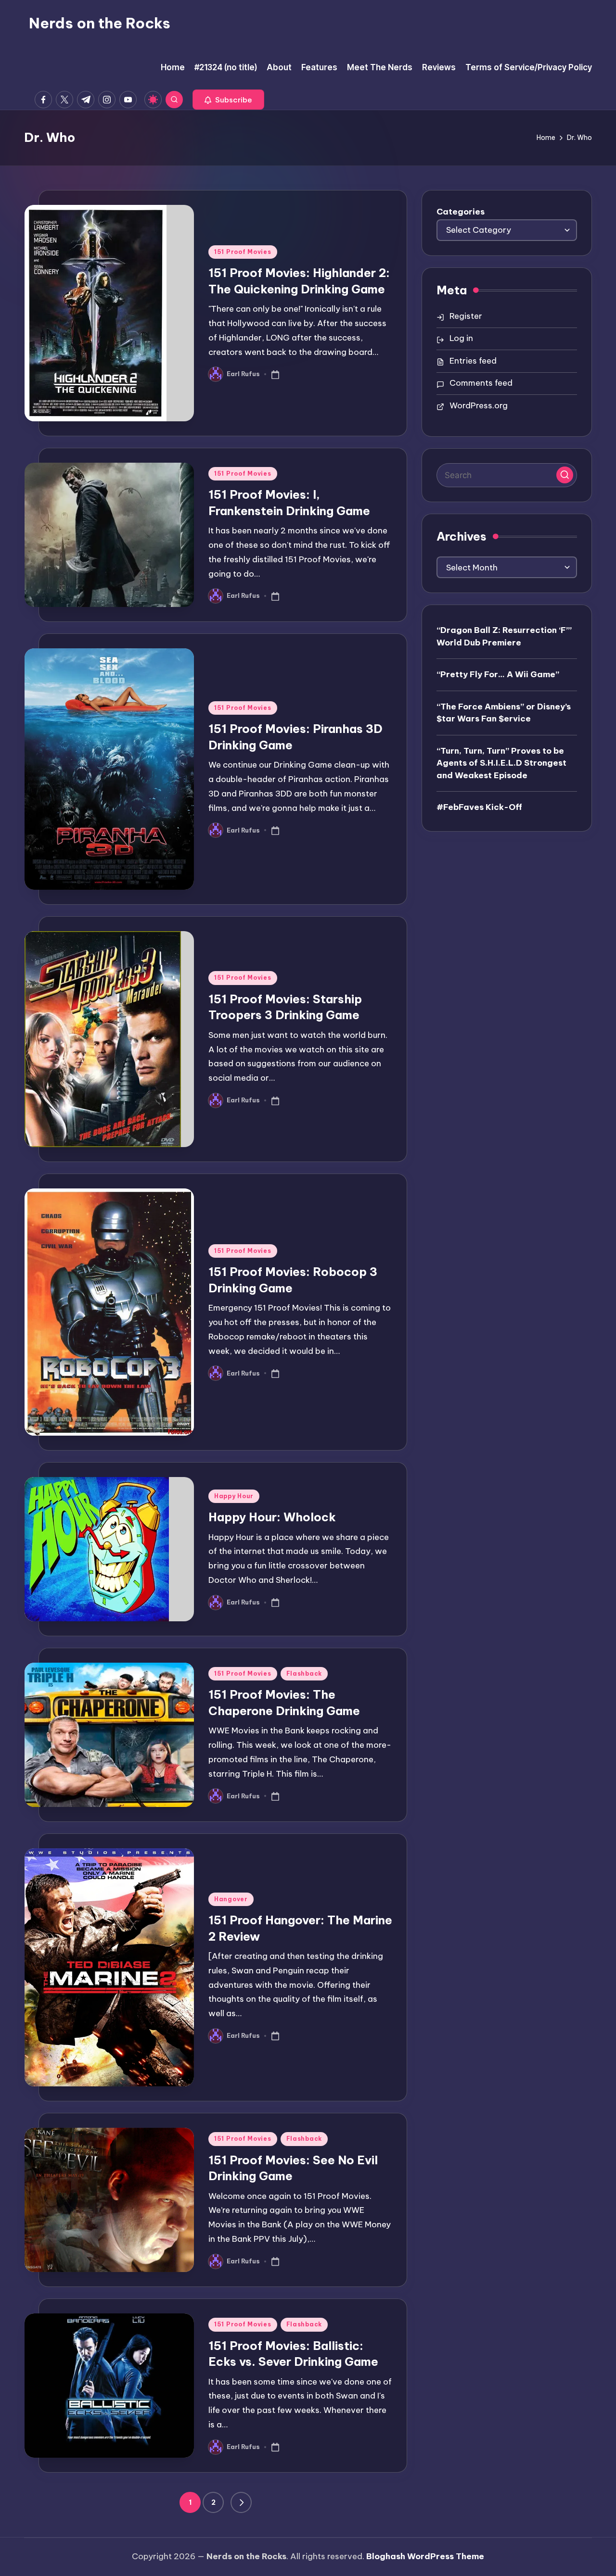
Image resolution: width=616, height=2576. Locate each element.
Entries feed (473, 361)
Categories (461, 212)
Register (466, 316)
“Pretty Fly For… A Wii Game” (498, 674)
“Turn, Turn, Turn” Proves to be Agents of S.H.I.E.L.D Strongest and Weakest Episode (501, 763)
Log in (461, 338)
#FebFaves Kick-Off (479, 807)
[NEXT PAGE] (241, 2502)
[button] (228, 100)
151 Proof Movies (243, 252)
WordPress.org (479, 405)
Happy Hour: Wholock (272, 1517)
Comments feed (481, 383)
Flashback (304, 1673)
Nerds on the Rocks (100, 23)
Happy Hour (234, 1496)
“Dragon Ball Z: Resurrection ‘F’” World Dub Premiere (504, 636)
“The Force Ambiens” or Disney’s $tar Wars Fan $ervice (504, 712)
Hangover (231, 1899)
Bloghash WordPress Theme (425, 2556)
